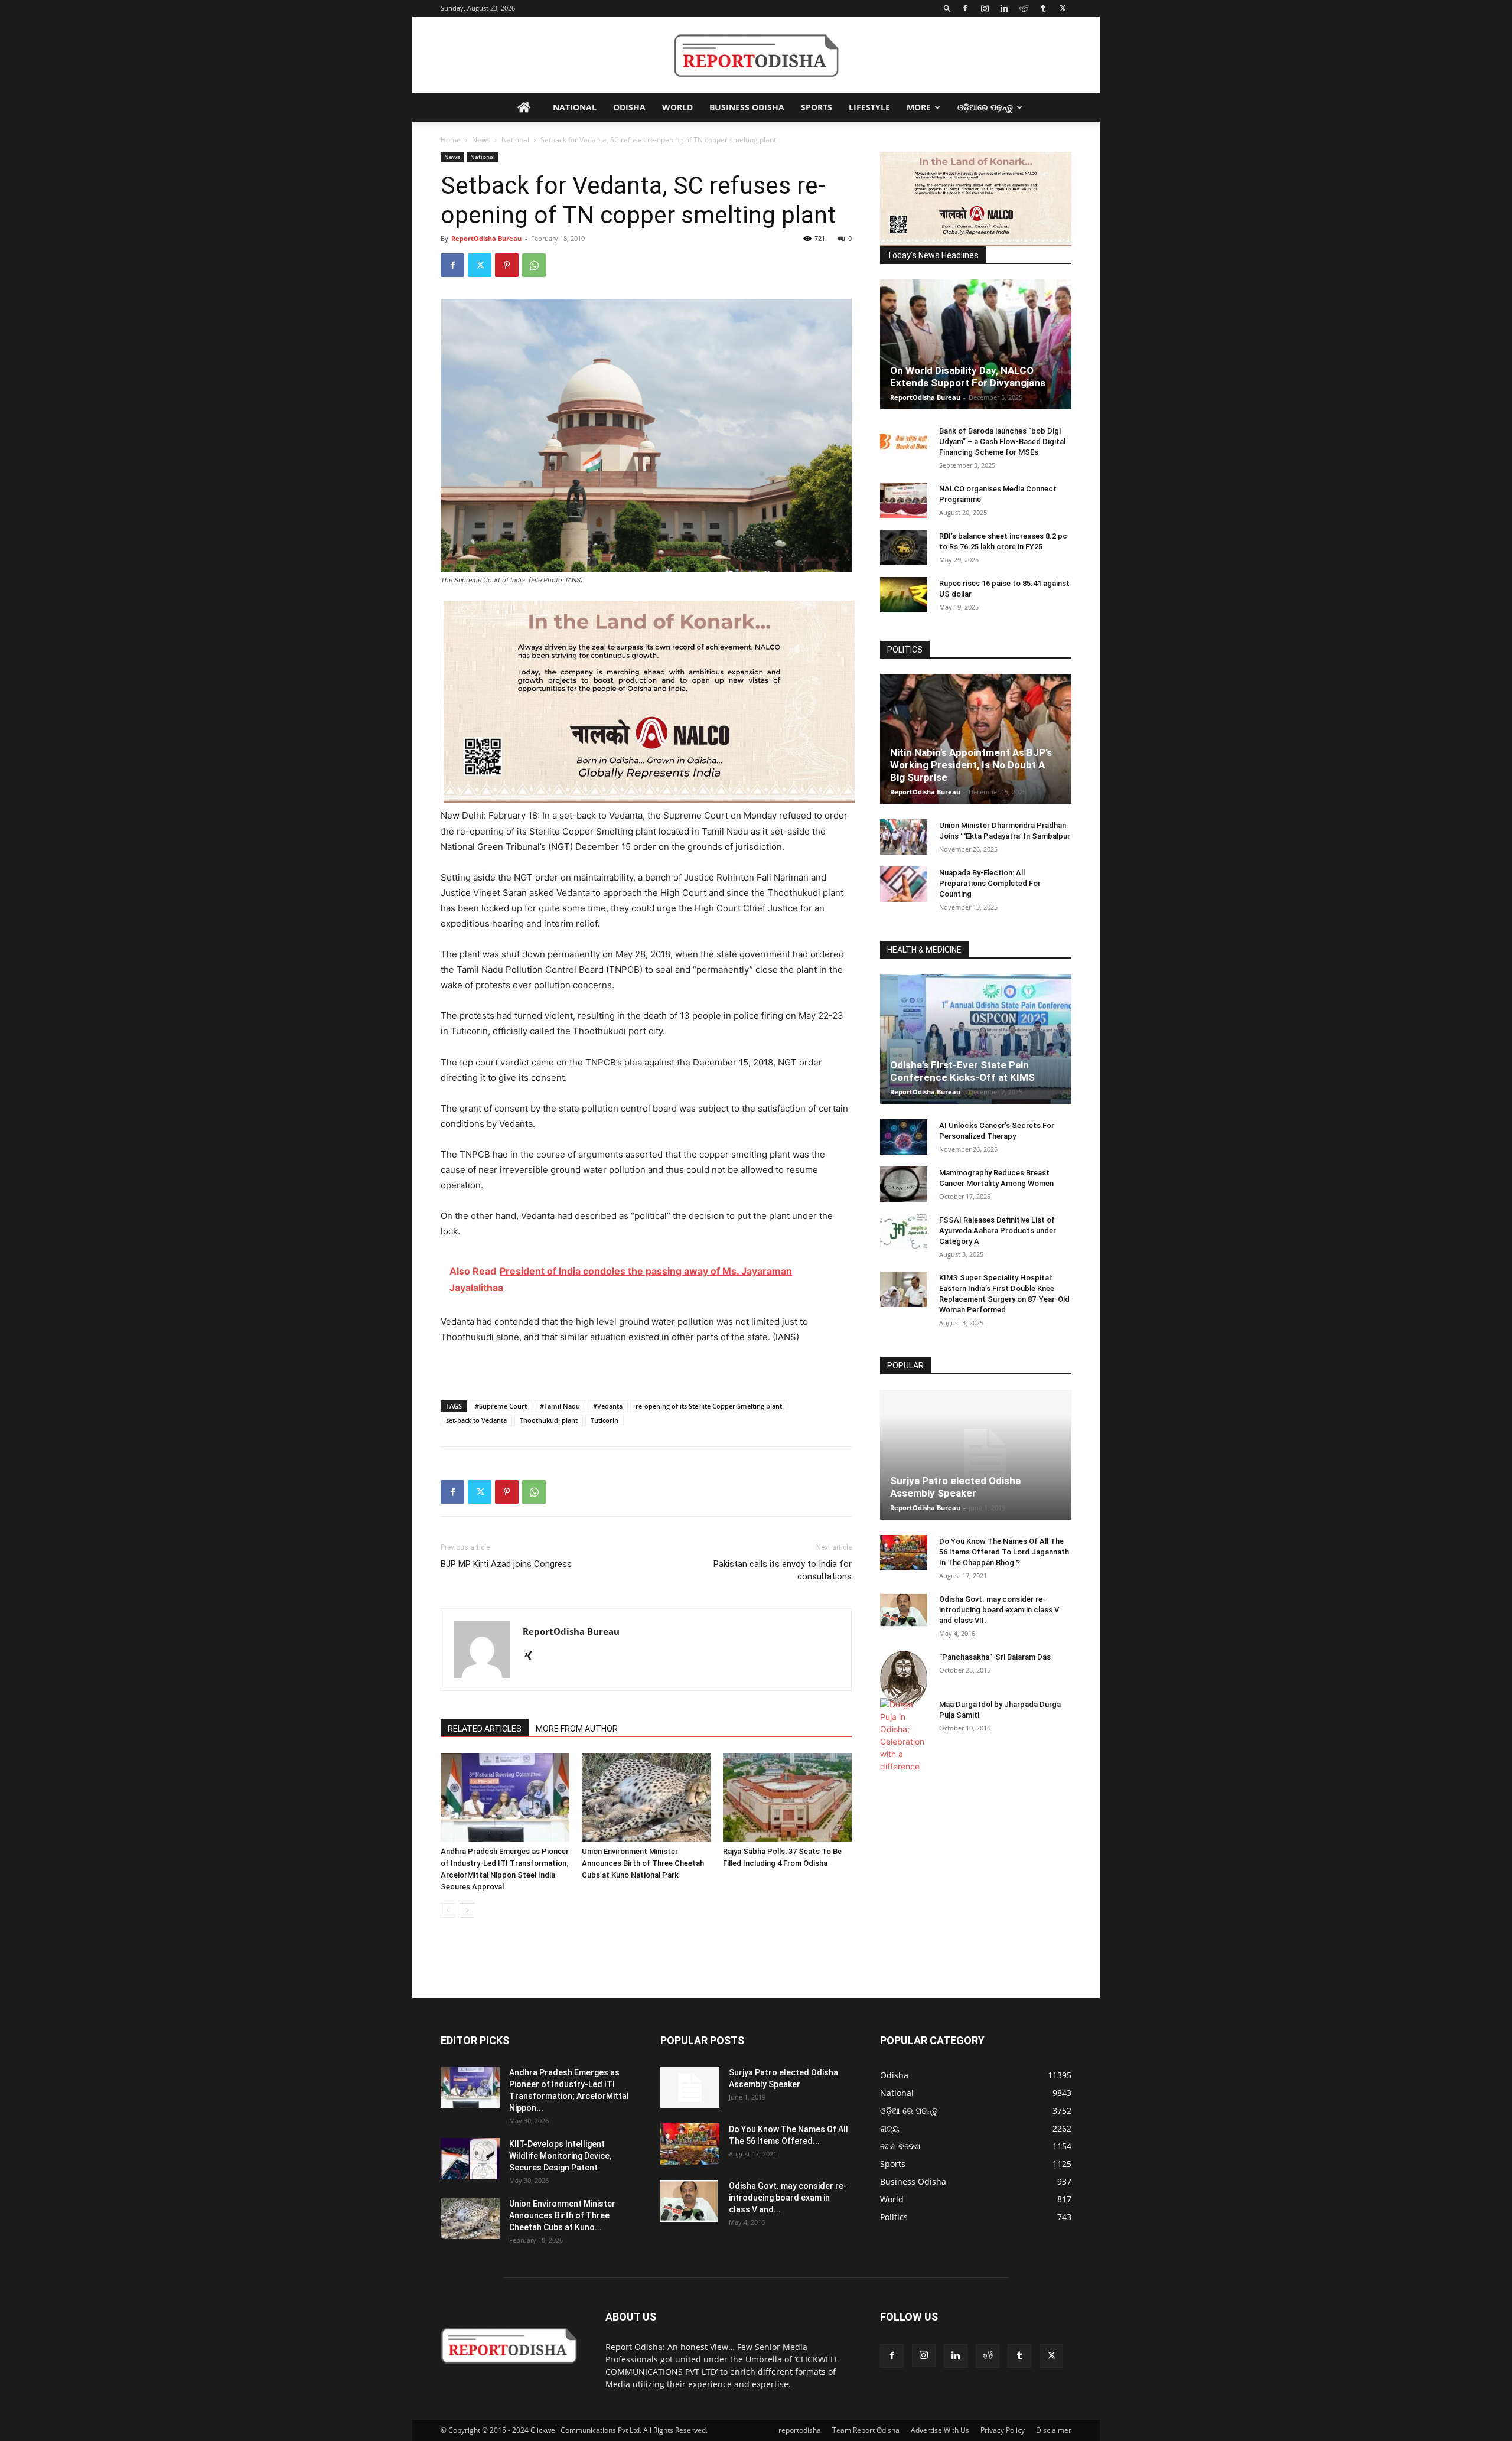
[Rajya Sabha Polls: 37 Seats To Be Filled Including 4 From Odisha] (787, 1797)
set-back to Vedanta (476, 1420)
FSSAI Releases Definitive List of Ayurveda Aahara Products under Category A (998, 1231)
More (919, 107)
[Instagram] (985, 8)
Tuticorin (605, 1420)
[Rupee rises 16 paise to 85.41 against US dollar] (904, 595)
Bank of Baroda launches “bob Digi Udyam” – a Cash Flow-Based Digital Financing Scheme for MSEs (1002, 441)
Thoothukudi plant (549, 1420)
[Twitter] (1063, 8)
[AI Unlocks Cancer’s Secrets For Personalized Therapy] (904, 1137)
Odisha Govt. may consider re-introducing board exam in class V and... (788, 2198)
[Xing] (532, 1656)
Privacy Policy (1003, 2430)
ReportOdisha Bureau (486, 238)
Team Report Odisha (866, 2430)
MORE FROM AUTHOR (577, 1729)
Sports (817, 107)
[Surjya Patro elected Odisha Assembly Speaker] (976, 1455)
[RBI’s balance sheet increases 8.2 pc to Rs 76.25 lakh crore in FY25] (904, 547)
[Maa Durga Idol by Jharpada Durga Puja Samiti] (904, 1735)
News (481, 140)
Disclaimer (1054, 2430)
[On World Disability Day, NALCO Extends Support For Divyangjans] (976, 344)
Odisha (629, 107)
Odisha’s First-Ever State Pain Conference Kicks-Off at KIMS (962, 1071)
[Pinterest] (507, 265)
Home (451, 140)
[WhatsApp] (534, 265)
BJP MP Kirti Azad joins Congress (506, 1564)
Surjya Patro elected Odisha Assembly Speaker (955, 1487)
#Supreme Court (501, 1406)
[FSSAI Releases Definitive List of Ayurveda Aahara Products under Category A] (904, 1231)
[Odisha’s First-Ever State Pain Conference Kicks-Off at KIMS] (976, 1039)
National (575, 107)
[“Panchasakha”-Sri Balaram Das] (904, 1679)
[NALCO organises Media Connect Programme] (904, 500)
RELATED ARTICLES (485, 1729)
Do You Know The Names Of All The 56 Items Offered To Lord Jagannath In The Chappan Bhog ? (1004, 1552)
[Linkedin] (1004, 8)
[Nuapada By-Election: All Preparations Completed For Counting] (904, 884)
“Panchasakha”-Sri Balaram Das (995, 1657)
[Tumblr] (1043, 8)
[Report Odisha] (756, 56)
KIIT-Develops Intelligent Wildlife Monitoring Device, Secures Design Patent (560, 2156)
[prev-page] (448, 1910)
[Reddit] (1024, 8)
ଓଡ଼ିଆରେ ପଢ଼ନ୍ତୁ (985, 107)
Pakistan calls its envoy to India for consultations (783, 1570)
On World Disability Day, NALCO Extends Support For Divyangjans (968, 377)
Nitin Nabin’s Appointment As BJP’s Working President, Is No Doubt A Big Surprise (971, 765)
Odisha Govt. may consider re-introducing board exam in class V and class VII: (999, 1610)
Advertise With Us (940, 2430)
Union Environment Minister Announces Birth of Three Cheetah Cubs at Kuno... (562, 2215)
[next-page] (467, 1910)
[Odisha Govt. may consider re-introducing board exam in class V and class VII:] (904, 1610)
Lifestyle (869, 107)
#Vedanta (608, 1406)
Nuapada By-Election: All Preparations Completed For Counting (990, 883)
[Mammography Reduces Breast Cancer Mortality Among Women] (904, 1184)
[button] (947, 8)
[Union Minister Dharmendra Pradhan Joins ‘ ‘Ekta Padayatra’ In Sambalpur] (904, 837)
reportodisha (800, 2430)
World (677, 107)
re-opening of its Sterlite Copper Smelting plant (709, 1406)
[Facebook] (965, 8)
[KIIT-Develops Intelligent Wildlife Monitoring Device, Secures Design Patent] (470, 2159)
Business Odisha (747, 107)
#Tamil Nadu (560, 1406)
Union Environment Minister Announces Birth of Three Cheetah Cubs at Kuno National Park (643, 1863)
